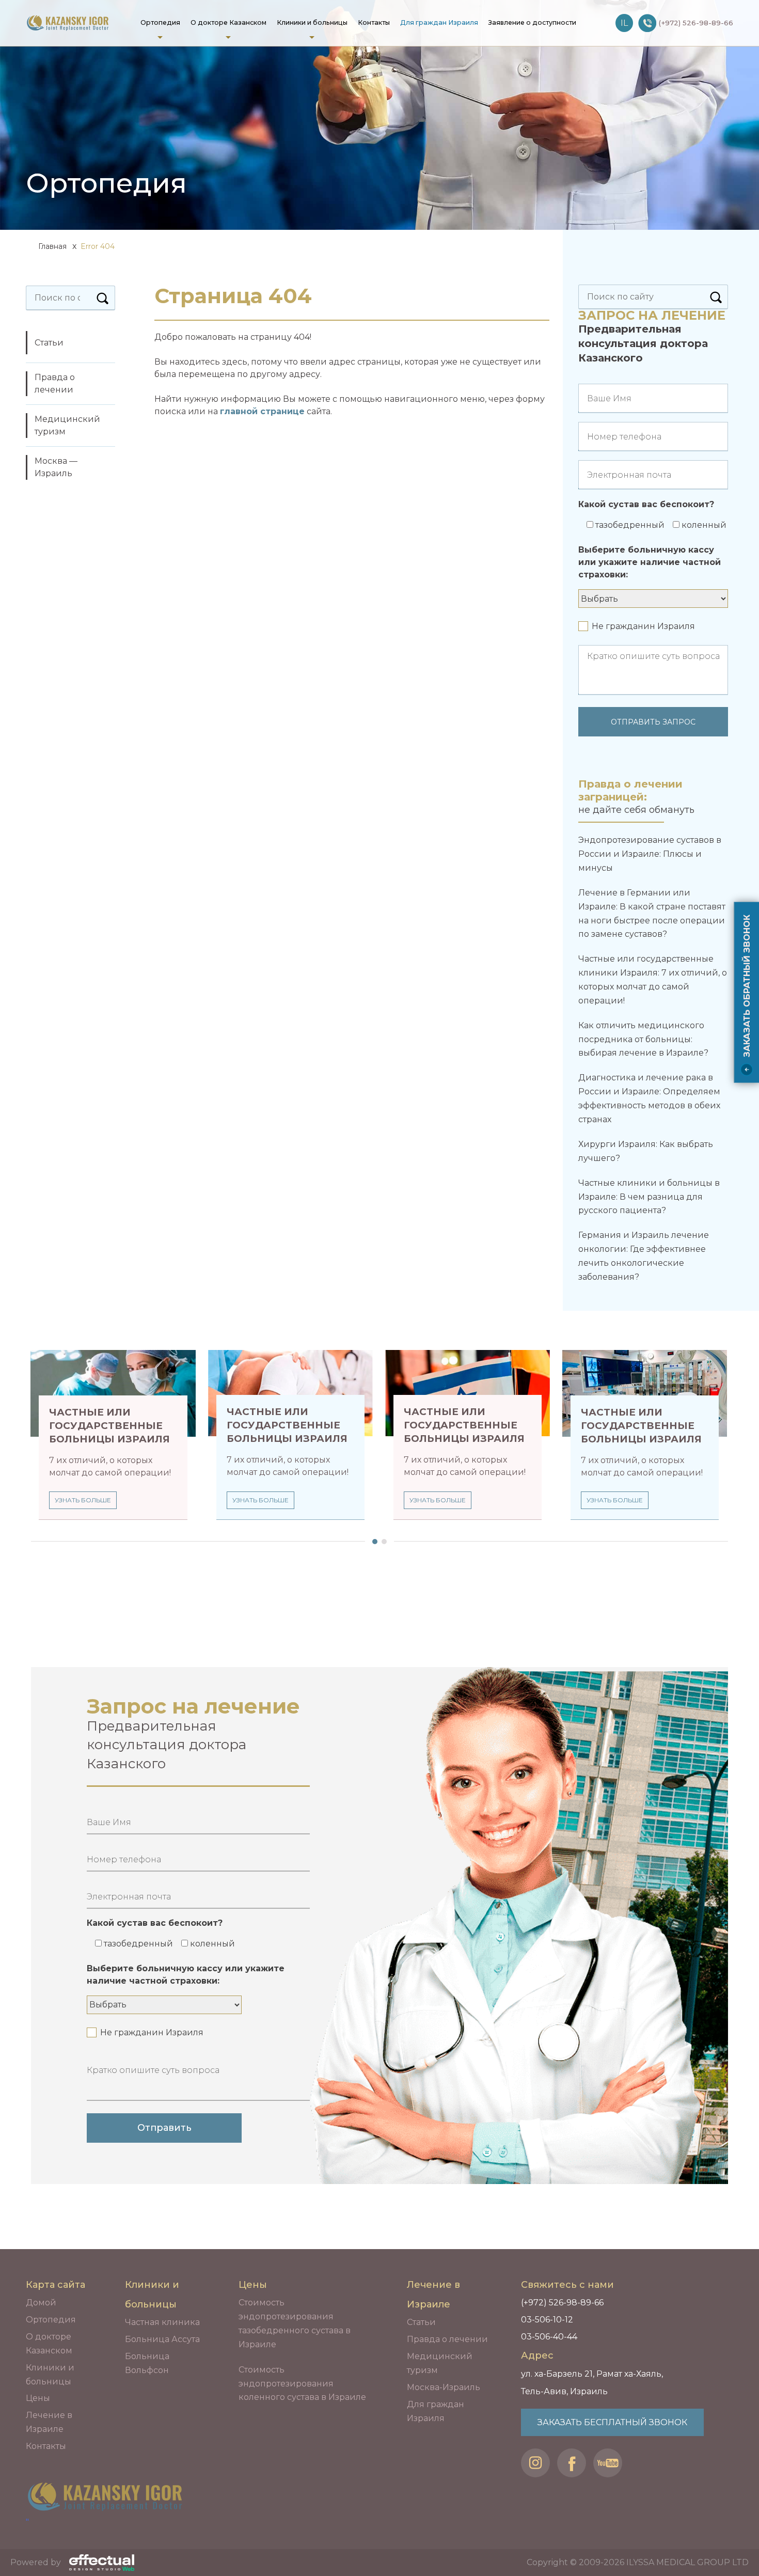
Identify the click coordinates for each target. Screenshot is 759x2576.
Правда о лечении (55, 383)
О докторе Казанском (228, 22)
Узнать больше (83, 1500)
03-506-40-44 (549, 2337)
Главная (51, 246)
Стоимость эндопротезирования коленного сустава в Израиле (302, 2384)
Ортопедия (160, 22)
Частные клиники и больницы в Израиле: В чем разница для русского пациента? (649, 1197)
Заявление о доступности (532, 22)
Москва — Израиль (56, 467)
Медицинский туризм (67, 425)
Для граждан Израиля (439, 22)
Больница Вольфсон (147, 2363)
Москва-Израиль (444, 2387)
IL (624, 23)
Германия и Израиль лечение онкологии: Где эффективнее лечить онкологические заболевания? (644, 1256)
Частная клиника (162, 2322)
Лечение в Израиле (49, 2422)
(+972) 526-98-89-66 (562, 2303)
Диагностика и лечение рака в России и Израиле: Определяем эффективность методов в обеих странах (649, 1098)
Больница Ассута (162, 2339)
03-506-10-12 (547, 2320)
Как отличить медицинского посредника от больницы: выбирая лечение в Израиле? (643, 1039)
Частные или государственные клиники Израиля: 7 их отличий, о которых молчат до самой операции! (653, 979)
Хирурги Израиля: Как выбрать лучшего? (646, 1151)
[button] (372, 1542)
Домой (41, 2303)
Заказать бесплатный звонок (612, 2422)
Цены (38, 2398)
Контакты (374, 22)
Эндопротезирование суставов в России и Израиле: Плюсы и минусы (650, 854)
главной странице (262, 411)
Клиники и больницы (312, 22)
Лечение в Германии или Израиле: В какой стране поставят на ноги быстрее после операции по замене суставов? (652, 913)
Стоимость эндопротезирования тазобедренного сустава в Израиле (295, 2323)
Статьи (49, 343)
